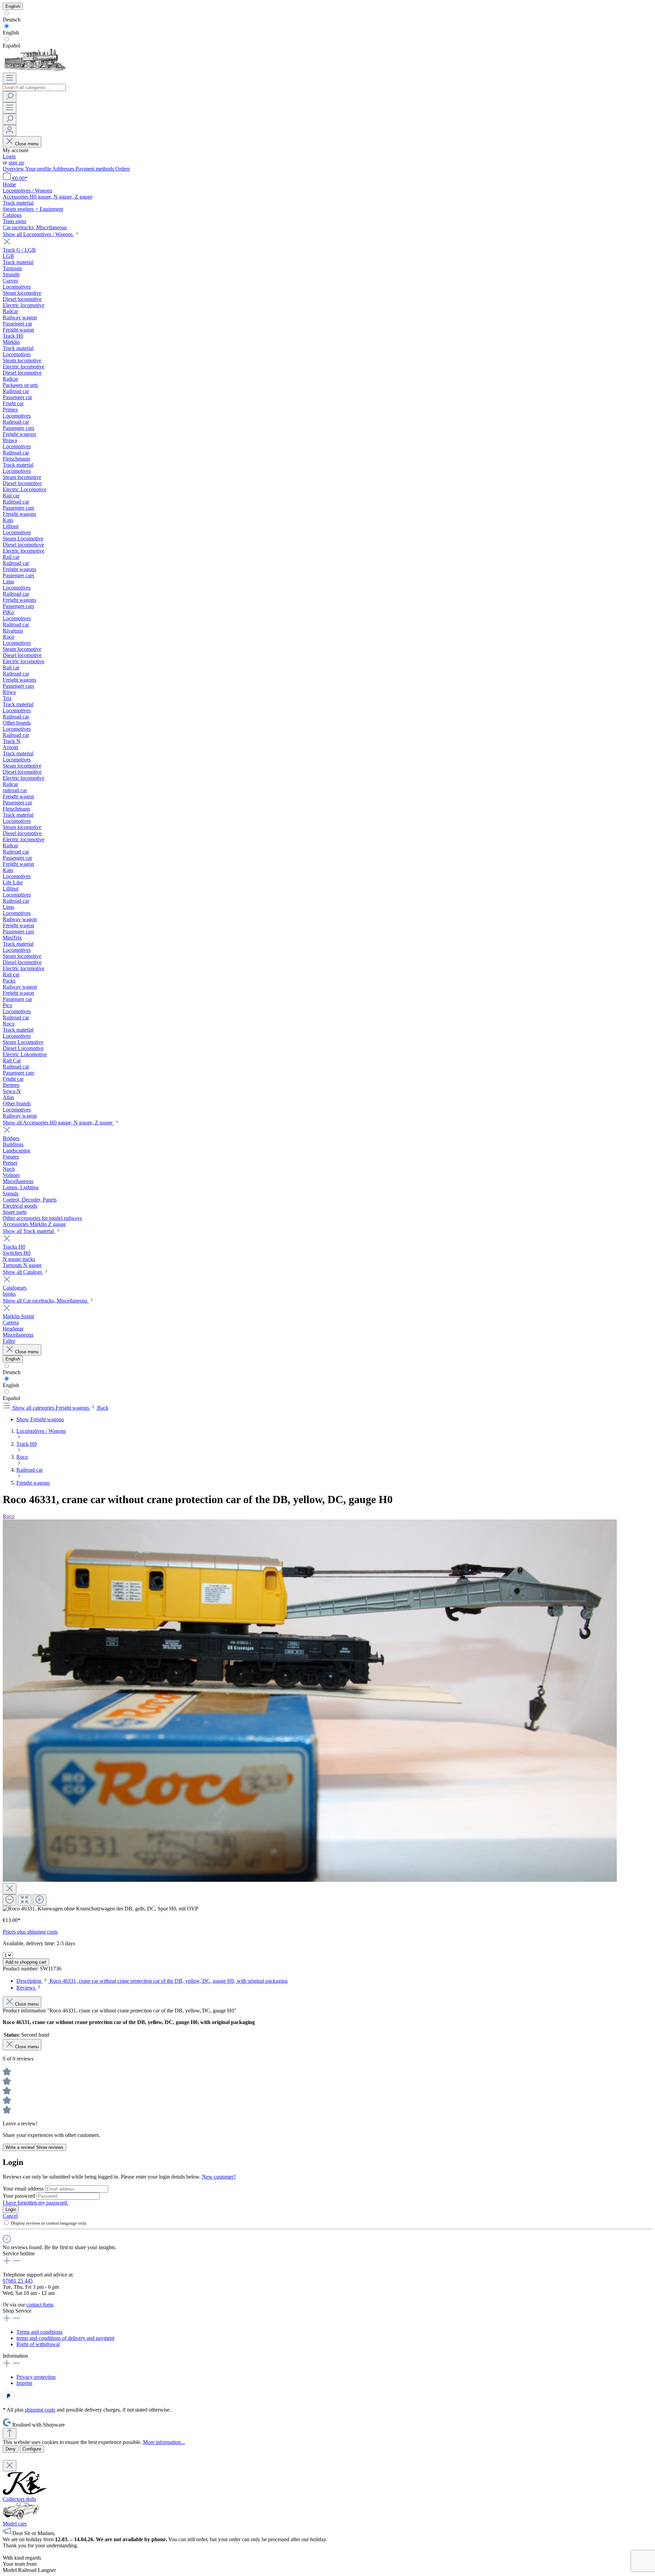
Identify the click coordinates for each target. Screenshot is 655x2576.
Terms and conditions (39, 2332)
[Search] (10, 97)
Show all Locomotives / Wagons (38, 234)
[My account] (10, 130)
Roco (9, 1516)
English (11, 33)
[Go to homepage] (34, 69)
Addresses (64, 169)
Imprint (24, 2383)
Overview (14, 169)
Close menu (27, 144)
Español (11, 46)
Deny (11, 2449)
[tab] (152, 1981)
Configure (32, 2449)
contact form (40, 2305)
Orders (123, 169)
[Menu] (10, 78)
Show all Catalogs (23, 1272)
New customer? (219, 2177)
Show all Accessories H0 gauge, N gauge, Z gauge (58, 1123)
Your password (20, 2196)
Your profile (39, 169)
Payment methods (96, 169)
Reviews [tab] (26, 1988)
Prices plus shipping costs (30, 1932)
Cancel (10, 2216)
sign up (16, 163)
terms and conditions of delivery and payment (65, 2338)
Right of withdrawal (38, 2344)
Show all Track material (29, 1231)
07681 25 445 (18, 2281)
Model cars (15, 2524)
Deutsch (12, 20)
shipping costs (40, 2410)
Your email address (24, 2189)
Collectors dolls (19, 2499)
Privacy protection (36, 2377)
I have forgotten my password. (35, 2203)
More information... (164, 2442)
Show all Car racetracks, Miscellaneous (46, 1301)
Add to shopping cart (26, 1962)
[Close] (10, 1889)
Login (9, 156)
